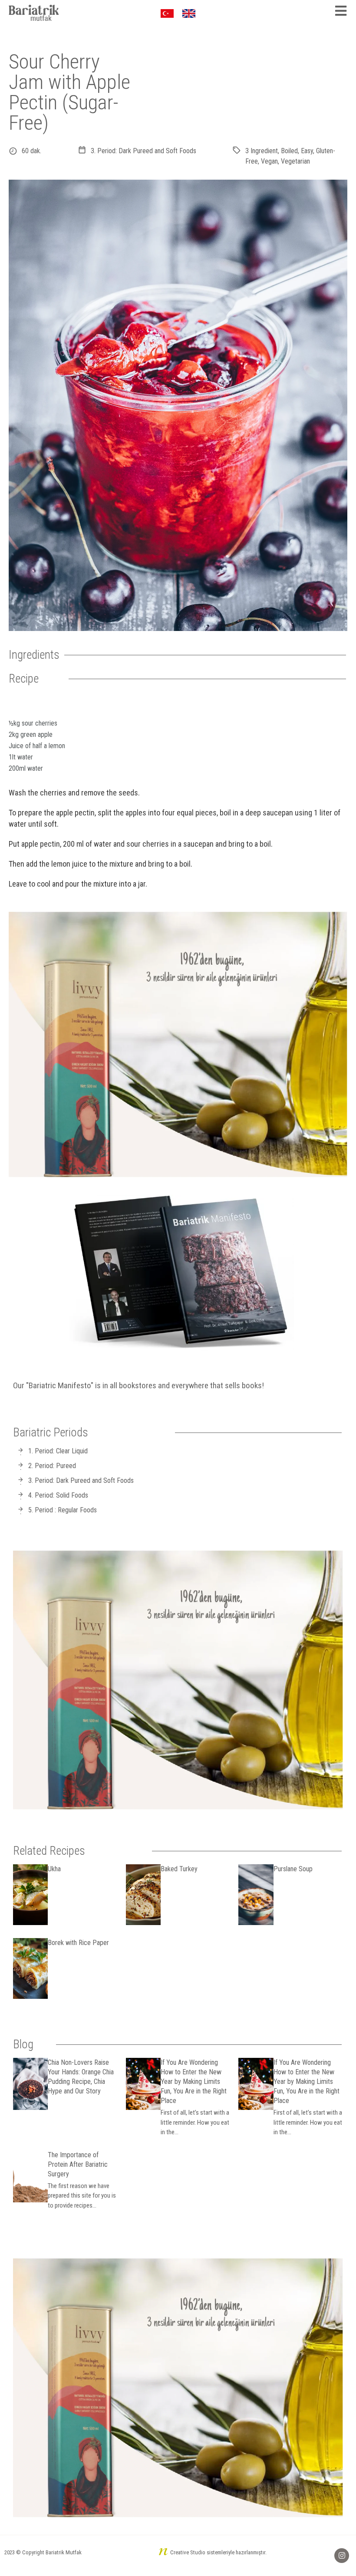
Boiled (289, 151)
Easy (307, 151)
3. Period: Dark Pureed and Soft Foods (143, 151)
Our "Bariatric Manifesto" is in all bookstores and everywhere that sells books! (138, 1385)
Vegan (269, 161)
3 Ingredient (262, 151)
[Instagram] (342, 2556)
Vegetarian (295, 161)
